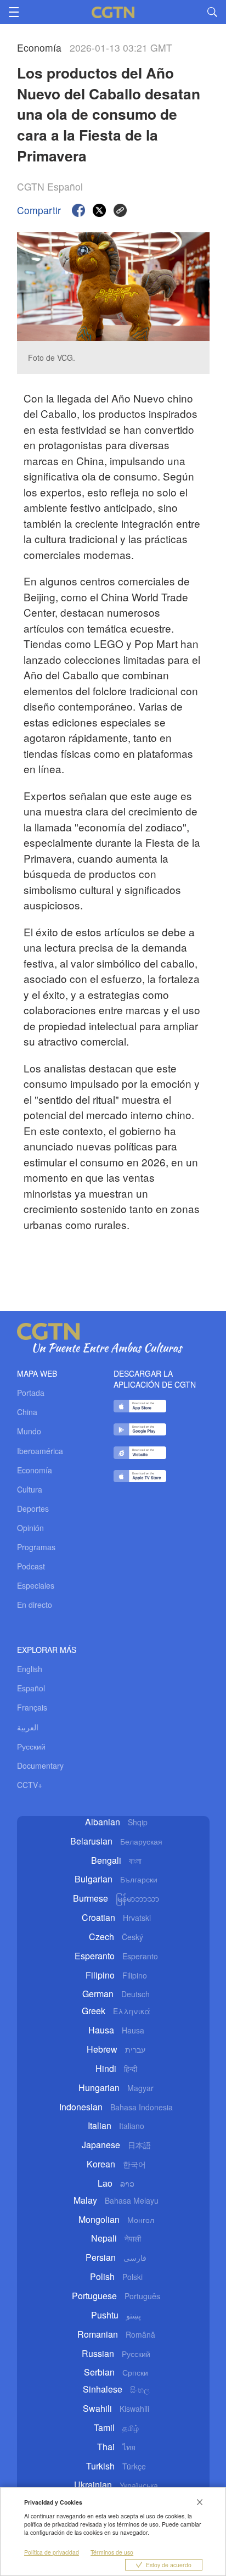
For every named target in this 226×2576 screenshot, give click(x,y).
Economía (35, 1470)
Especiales (36, 1585)
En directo (35, 1605)
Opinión (30, 1528)
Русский (31, 1746)
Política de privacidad (52, 2552)
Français (32, 1707)
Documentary (40, 1765)
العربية (28, 1727)
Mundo (29, 1431)
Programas (36, 1547)
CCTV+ (30, 1785)
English (30, 1669)
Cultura (30, 1489)
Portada (31, 1393)
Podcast (31, 1566)
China (27, 1412)
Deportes (33, 1508)
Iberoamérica (40, 1451)
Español (31, 1688)
